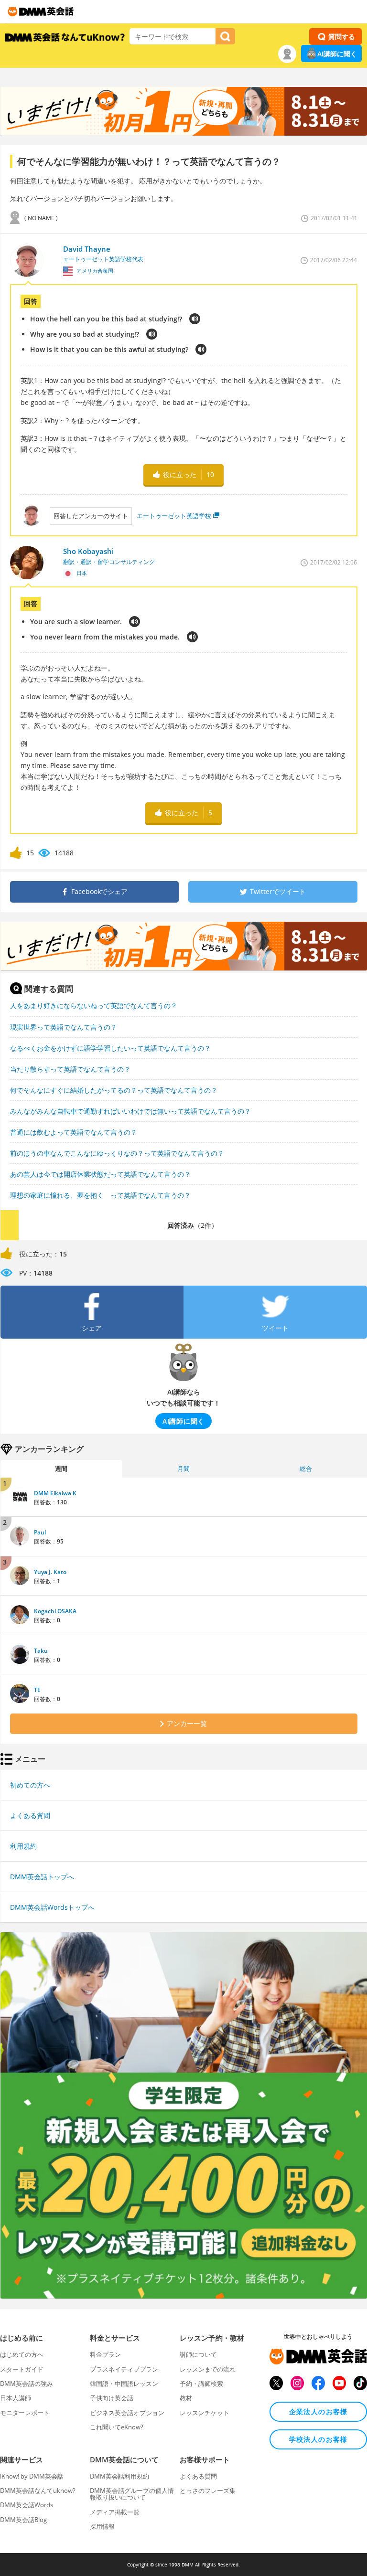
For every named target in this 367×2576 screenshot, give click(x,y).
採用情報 (102, 2526)
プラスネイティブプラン (124, 2369)
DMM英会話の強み (27, 2384)
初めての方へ (30, 1785)
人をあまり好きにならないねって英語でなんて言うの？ (94, 1006)
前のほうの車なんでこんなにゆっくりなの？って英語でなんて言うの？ (117, 1153)
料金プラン (105, 2354)
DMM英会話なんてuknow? (38, 2491)
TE (37, 1690)
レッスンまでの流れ (208, 2369)
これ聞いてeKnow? (117, 2427)
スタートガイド (22, 2369)
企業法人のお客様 (318, 2411)
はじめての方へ (22, 2354)
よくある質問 (30, 1815)
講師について (198, 2354)
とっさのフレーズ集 (208, 2491)
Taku (41, 1651)
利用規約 (23, 1846)
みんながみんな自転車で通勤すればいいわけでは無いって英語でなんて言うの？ (130, 1111)
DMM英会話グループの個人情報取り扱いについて (132, 2494)
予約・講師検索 (201, 2384)
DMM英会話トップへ (42, 1877)
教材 (186, 2398)
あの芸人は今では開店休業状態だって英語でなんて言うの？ (100, 1174)
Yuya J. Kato (50, 1572)
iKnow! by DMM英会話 (32, 2476)
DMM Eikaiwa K (55, 1493)
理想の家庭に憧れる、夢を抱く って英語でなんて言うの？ (100, 1195)
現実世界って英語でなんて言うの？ (64, 1027)
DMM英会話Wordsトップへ (52, 1907)
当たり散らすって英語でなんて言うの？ (70, 1069)
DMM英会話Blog (23, 2520)
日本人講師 (16, 2398)
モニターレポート (25, 2413)
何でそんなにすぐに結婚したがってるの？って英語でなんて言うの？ (114, 1090)
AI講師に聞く (337, 54)
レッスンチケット (205, 2413)
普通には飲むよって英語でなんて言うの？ (74, 1132)
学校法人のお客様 (318, 2439)
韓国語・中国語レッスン (124, 2384)
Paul (40, 1532)
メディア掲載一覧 (115, 2512)
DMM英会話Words (27, 2505)
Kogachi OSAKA (55, 1611)
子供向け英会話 (112, 2398)
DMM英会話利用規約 (119, 2476)
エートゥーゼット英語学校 (174, 516)
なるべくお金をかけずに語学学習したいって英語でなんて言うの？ (110, 1048)
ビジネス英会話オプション (127, 2413)
